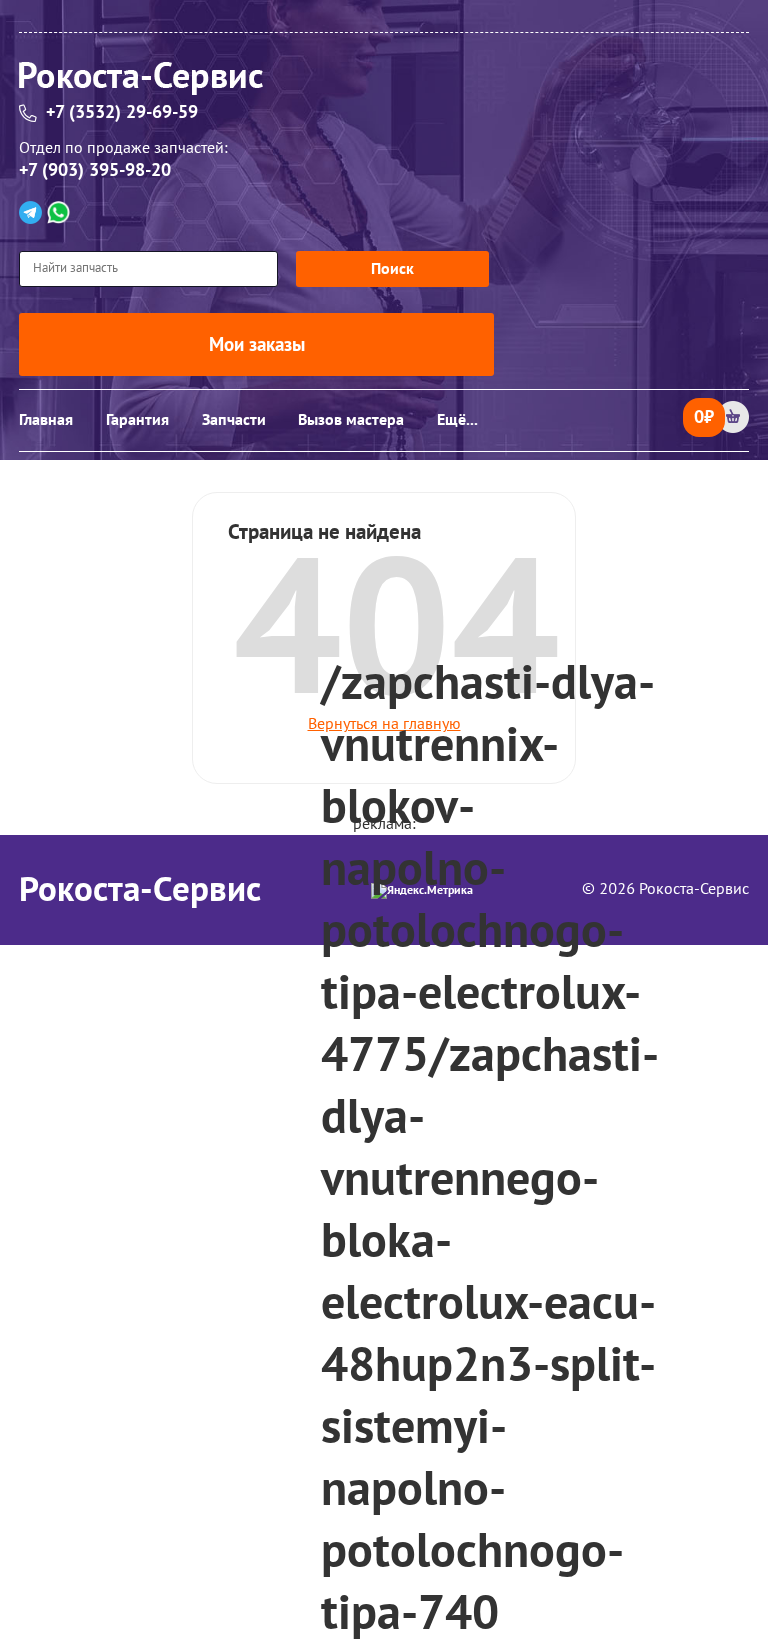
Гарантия (137, 420)
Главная (46, 420)
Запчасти (234, 420)
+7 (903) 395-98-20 (95, 170)
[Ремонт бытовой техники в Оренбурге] (384, 81)
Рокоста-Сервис (140, 890)
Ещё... (457, 420)
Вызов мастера (351, 420)
